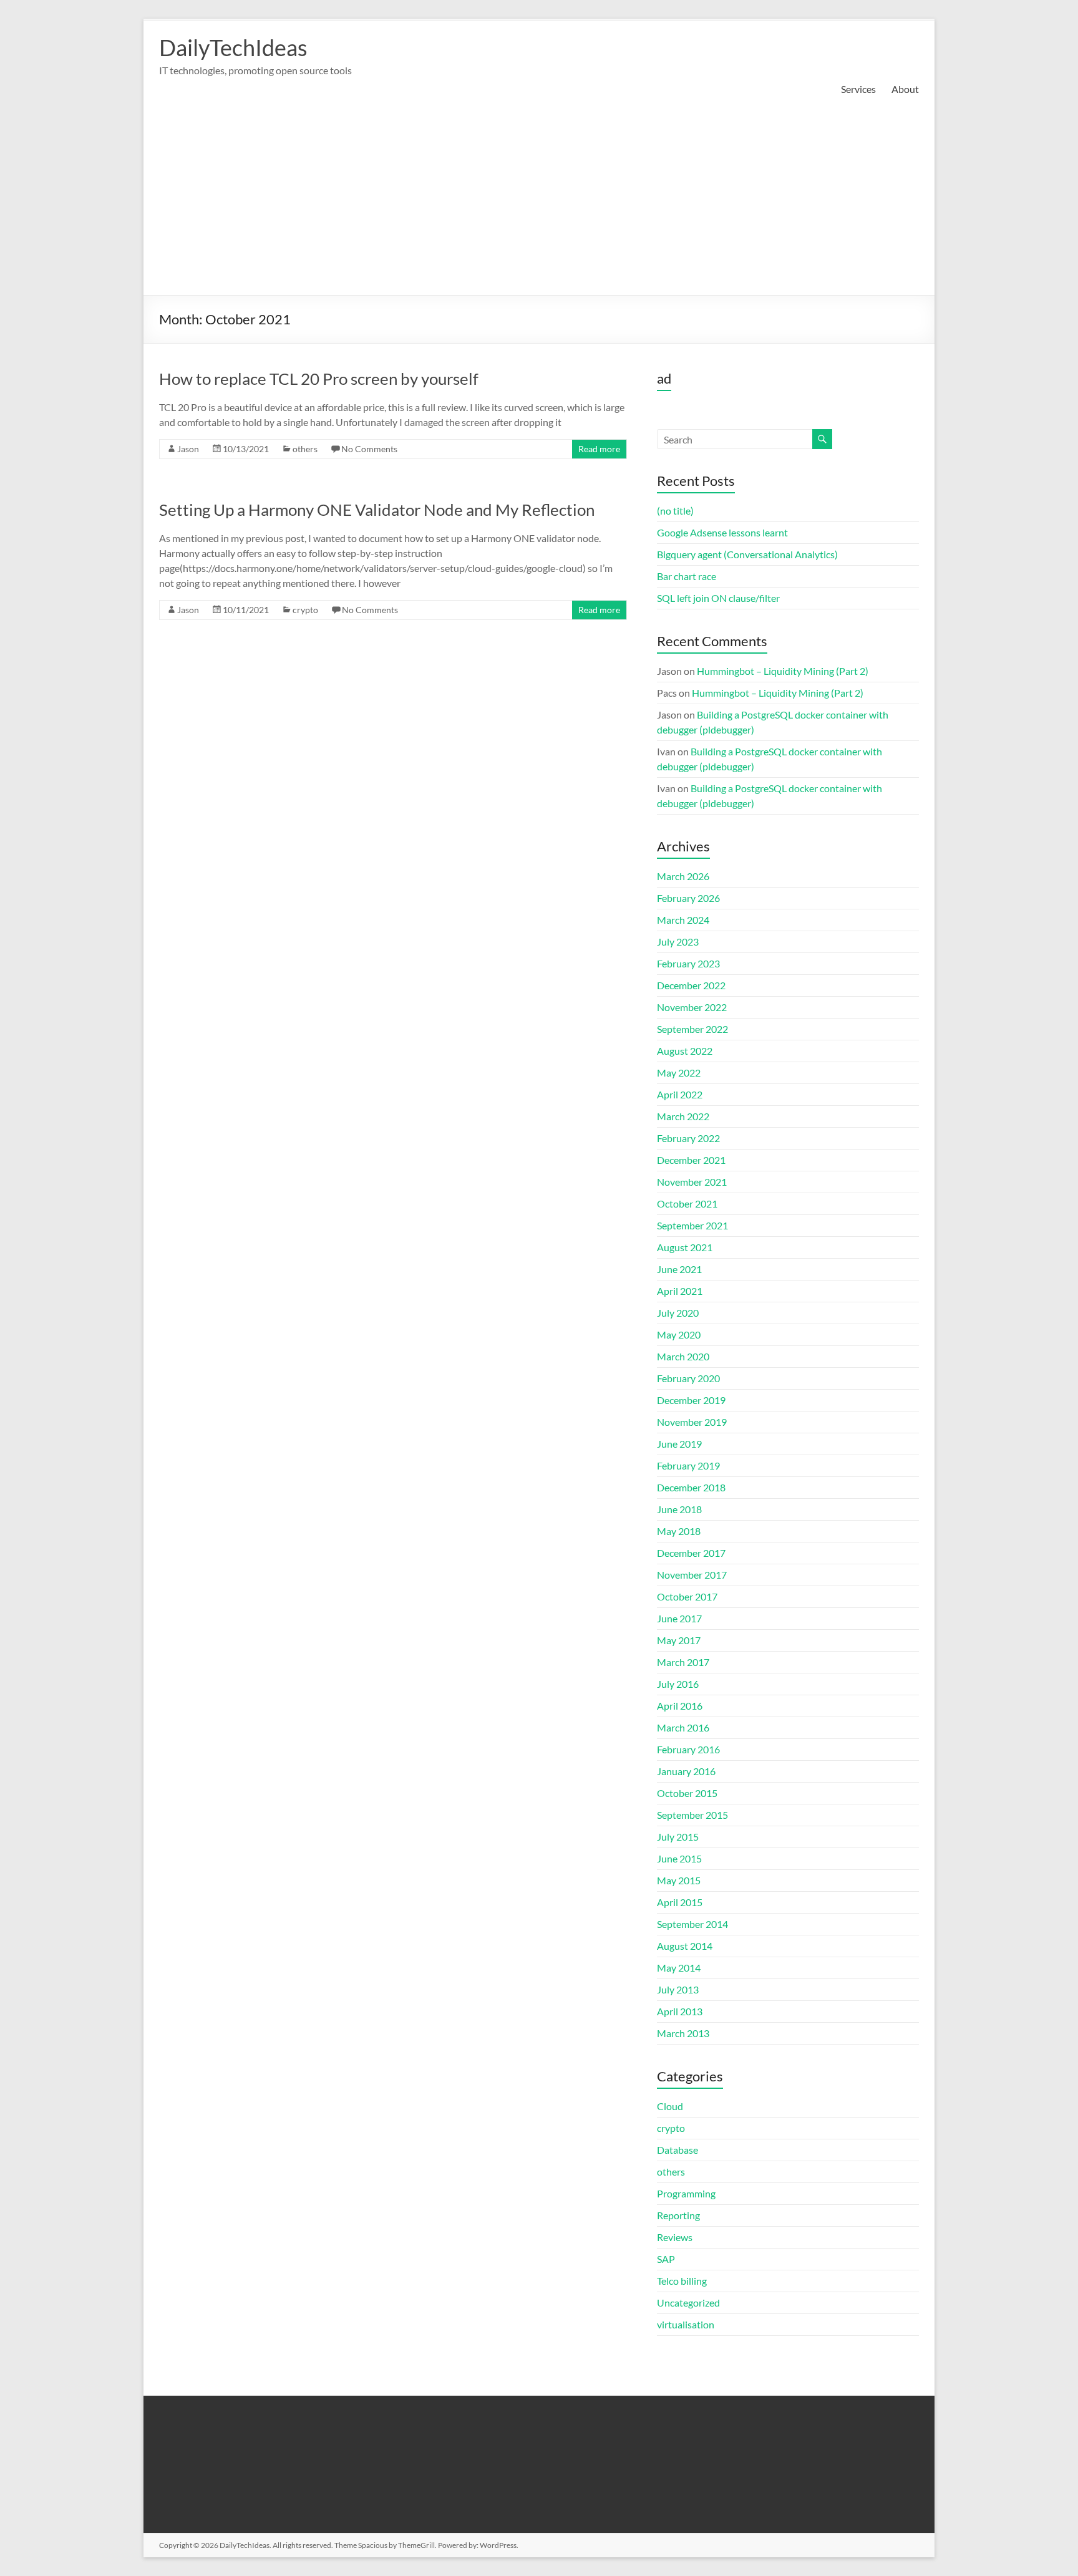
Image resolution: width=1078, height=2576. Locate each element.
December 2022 (691, 985)
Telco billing (682, 2281)
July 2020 (678, 1313)
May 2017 (679, 1640)
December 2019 (691, 1400)
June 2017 (679, 1618)
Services (858, 89)
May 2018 (679, 1531)
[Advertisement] (539, 201)
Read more (599, 449)
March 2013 (683, 2033)
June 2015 (679, 1858)
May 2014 (679, 1968)
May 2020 (679, 1334)
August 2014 (685, 1946)
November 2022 (692, 1007)
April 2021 (680, 1291)
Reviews (675, 2237)
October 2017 (687, 1596)
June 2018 (679, 1509)
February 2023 (688, 963)
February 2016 (688, 1749)
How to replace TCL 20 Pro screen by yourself (319, 379)
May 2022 (679, 1073)
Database (677, 2150)
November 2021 (692, 1182)
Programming (686, 2193)
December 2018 (691, 1487)
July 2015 (678, 1837)
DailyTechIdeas (233, 47)
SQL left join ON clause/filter (718, 598)
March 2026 (683, 876)
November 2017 (692, 1575)
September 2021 (692, 1225)
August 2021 (685, 1247)
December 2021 (691, 1160)
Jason (188, 449)
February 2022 (688, 1138)
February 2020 (688, 1378)
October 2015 (687, 1793)
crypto (305, 610)
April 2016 (680, 1706)
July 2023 (678, 942)
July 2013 (678, 1989)
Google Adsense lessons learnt (722, 532)
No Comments (369, 449)
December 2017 (691, 1553)
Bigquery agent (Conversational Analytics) (747, 554)
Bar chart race (687, 576)
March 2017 (683, 1662)
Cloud (670, 2106)
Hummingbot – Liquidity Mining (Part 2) (783, 671)
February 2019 (688, 1465)
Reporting (678, 2215)
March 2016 (683, 1727)
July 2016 (678, 1684)
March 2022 (683, 1116)
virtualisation (686, 2324)
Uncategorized (688, 2302)
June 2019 (679, 1444)
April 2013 (680, 2011)
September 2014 (692, 1924)
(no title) (675, 511)
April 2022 (680, 1094)
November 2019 (692, 1422)
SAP (666, 2259)
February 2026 (688, 898)
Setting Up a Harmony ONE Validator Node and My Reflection (377, 510)
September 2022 (692, 1029)
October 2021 (687, 1203)
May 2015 (679, 1880)
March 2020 (683, 1356)
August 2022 (685, 1051)
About (905, 89)
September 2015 (692, 1815)
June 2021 (679, 1269)
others (305, 449)
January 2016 (686, 1771)
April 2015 (680, 1902)
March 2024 (683, 920)
